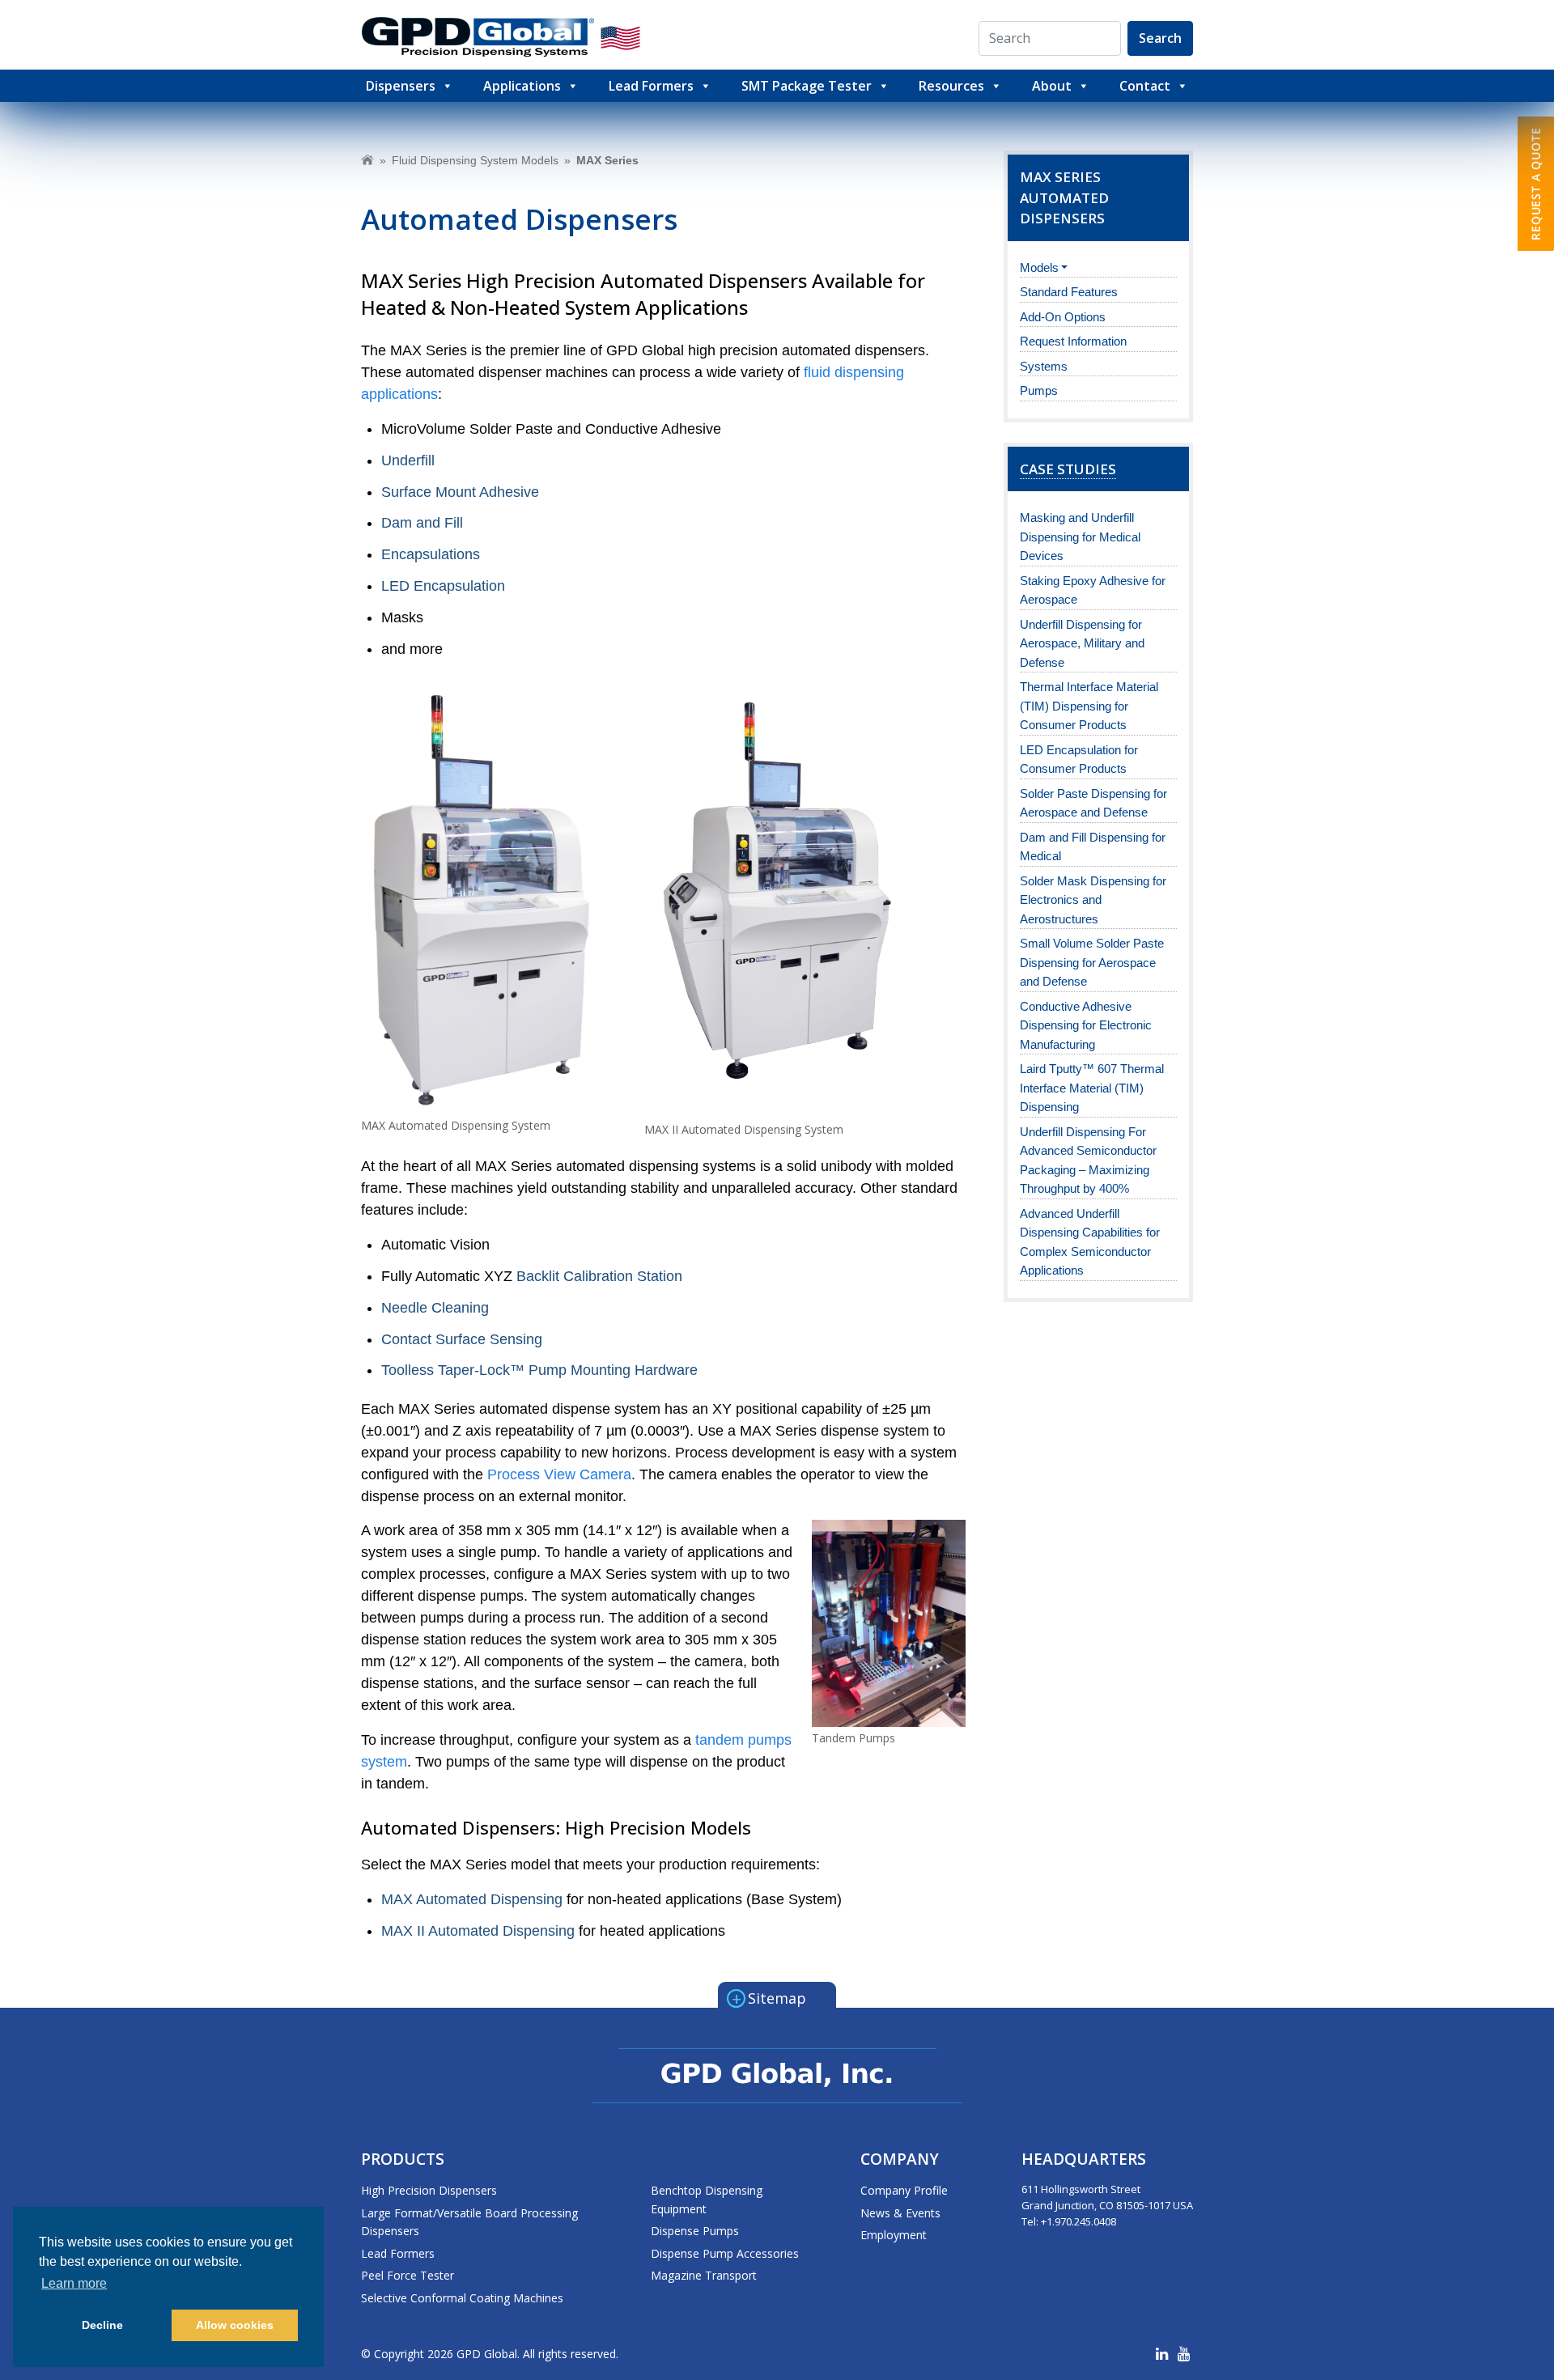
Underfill (408, 460)
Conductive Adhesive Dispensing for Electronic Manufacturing (1086, 1025)
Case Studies (1068, 469)
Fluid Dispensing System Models (475, 160)
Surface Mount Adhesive (460, 492)
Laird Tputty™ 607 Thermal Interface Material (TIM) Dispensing (1092, 1088)
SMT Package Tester (807, 86)
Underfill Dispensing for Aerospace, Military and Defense (1082, 643)
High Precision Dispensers (429, 2190)
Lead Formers (651, 86)
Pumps (1039, 390)
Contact (1145, 86)
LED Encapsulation (443, 586)
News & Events (900, 2213)
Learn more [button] (74, 2283)
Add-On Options (1063, 317)
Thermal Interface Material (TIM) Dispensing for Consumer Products (1089, 706)
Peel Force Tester (408, 2275)
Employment (894, 2235)
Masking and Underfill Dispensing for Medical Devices (1080, 537)
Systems (1044, 366)
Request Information (1073, 341)
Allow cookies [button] (235, 2325)
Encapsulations (431, 554)
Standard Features (1069, 292)
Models (1039, 267)
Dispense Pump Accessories (725, 2253)
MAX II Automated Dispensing (480, 1931)
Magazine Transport (704, 2275)
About (1052, 86)
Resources (951, 86)
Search (1160, 38)
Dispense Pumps (695, 2231)
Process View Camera (559, 1474)
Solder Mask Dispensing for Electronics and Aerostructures (1093, 900)
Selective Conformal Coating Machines (462, 2298)
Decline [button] (102, 2325)
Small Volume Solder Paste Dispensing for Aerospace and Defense (1092, 962)
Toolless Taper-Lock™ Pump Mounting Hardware (539, 1370)
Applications (522, 86)
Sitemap (769, 1997)
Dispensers (401, 86)
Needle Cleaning (435, 1308)
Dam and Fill (422, 523)
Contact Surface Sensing (462, 1339)
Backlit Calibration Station (599, 1276)
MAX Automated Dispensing (472, 1899)
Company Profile (904, 2190)
